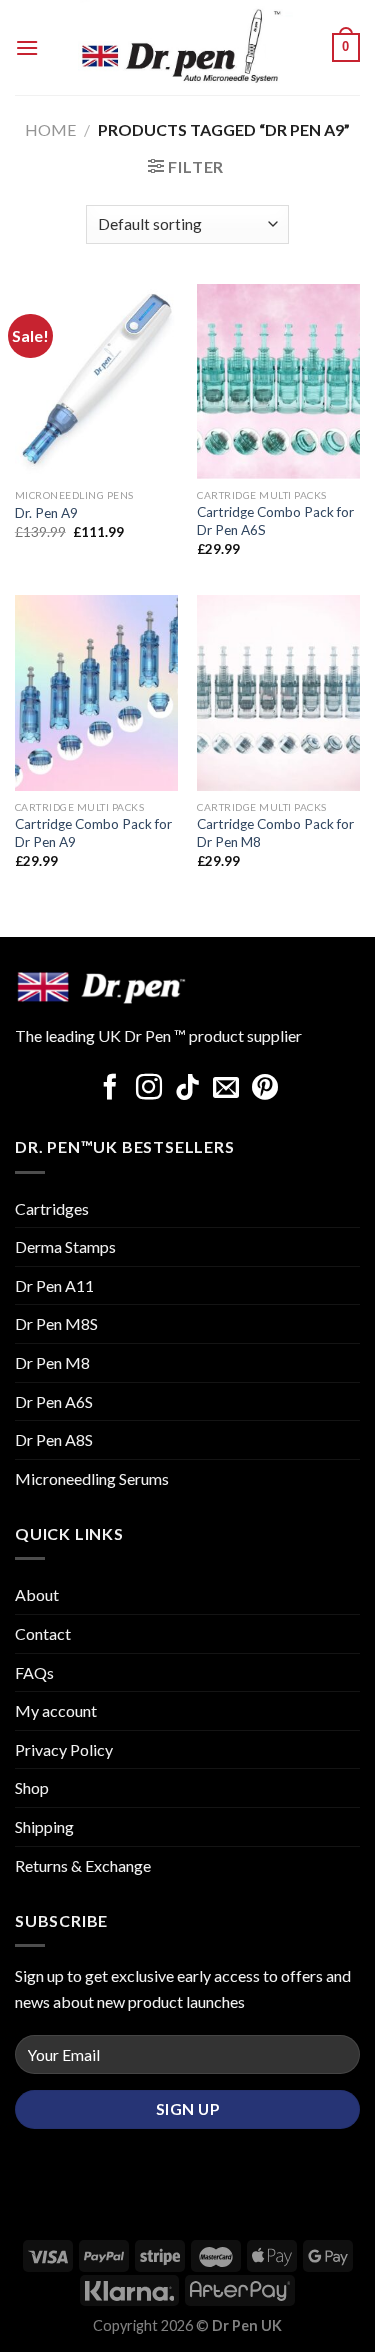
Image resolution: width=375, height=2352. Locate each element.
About (37, 1594)
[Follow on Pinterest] (265, 1089)
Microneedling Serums (92, 1478)
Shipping (44, 1826)
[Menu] (27, 47)
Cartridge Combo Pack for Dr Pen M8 (275, 833)
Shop (32, 1787)
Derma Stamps (65, 1246)
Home (50, 129)
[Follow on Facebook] (110, 1089)
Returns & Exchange (83, 1865)
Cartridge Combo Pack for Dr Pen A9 (93, 833)
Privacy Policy (64, 1749)
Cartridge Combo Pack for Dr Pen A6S (275, 521)
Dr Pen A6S (54, 1401)
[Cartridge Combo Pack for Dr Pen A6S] (278, 381)
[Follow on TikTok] (188, 1089)
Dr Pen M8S (56, 1323)
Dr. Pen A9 (46, 513)
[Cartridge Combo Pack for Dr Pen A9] (96, 692)
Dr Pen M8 (52, 1362)
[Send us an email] (226, 1089)
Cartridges (52, 1208)
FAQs (34, 1672)
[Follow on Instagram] (149, 1089)
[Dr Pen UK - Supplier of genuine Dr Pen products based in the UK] (185, 47)
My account (56, 1710)
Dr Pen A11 (54, 1285)
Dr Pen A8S (54, 1439)
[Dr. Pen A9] (96, 381)
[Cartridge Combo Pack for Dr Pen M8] (278, 692)
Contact (43, 1633)
